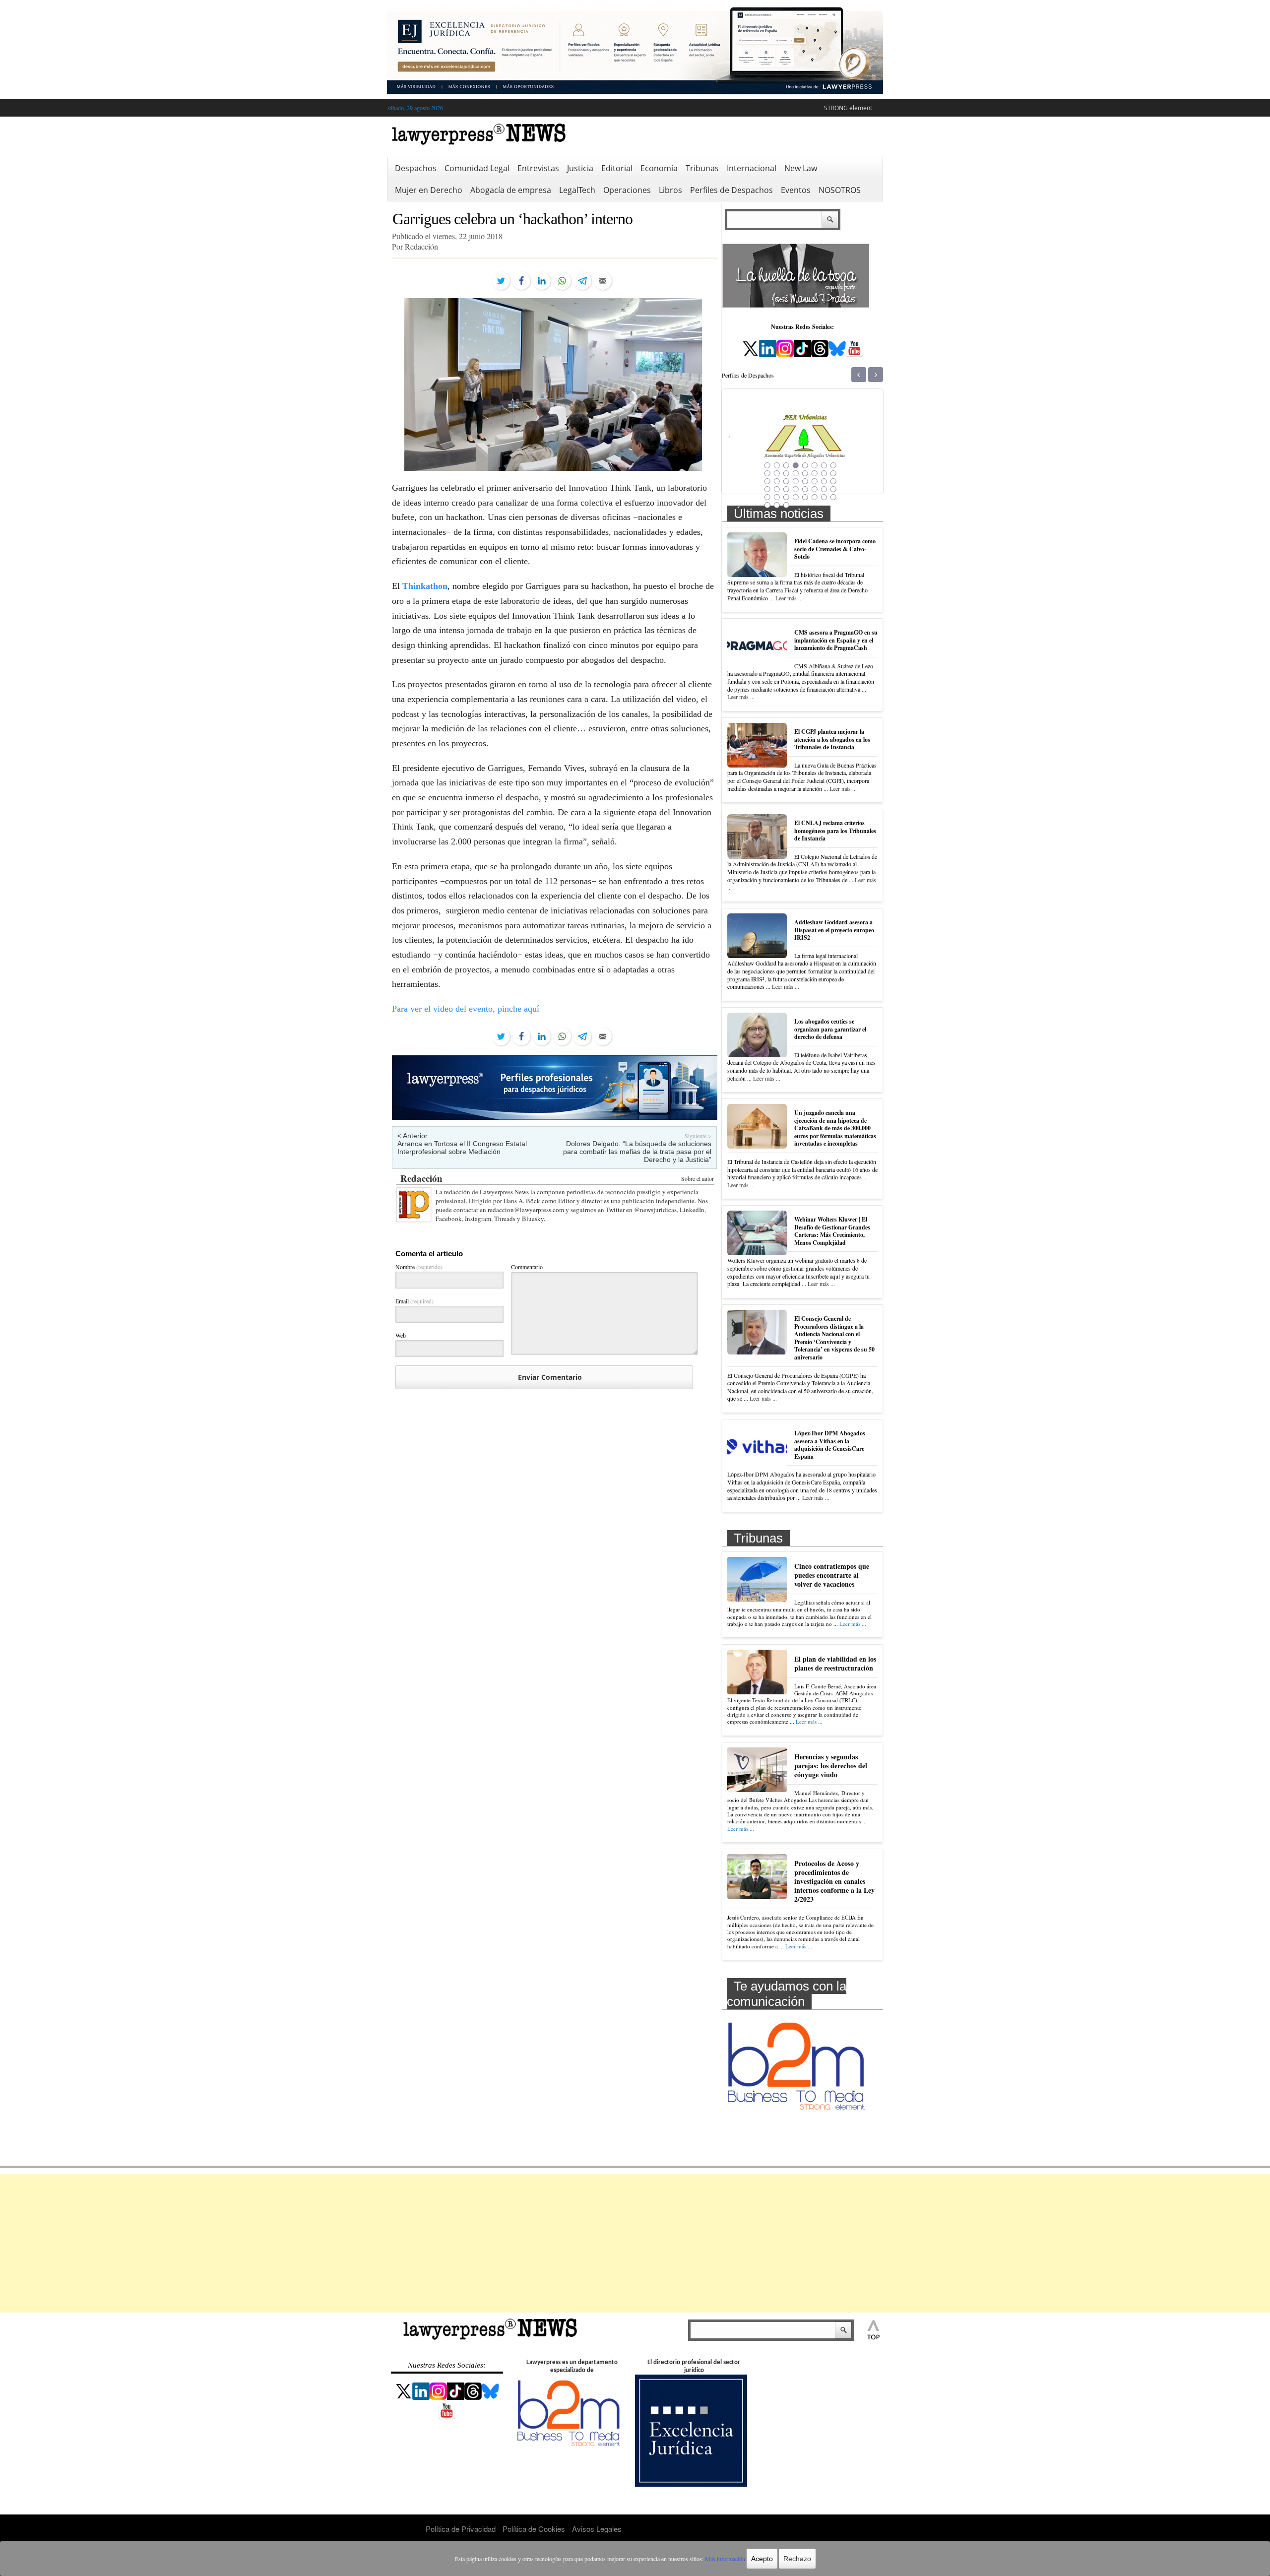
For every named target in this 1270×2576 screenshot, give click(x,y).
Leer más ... (789, 598)
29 (805, 489)
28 (796, 489)
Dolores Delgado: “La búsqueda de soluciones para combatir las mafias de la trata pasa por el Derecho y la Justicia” (637, 1152)
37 (805, 497)
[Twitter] (501, 281)
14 (815, 473)
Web (401, 1335)
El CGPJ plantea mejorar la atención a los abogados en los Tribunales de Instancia (832, 739)
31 (824, 489)
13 (805, 473)
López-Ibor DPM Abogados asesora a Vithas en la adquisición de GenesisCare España (830, 1445)
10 (777, 473)
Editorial (617, 168)
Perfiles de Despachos (731, 190)
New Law (801, 168)
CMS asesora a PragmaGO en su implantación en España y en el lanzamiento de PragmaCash (836, 640)
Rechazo (797, 2559)
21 (805, 481)
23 (824, 481)
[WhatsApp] (562, 281)
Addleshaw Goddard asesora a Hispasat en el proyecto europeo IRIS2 (834, 930)
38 (815, 497)
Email (414, 1301)
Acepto (762, 2559)
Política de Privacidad (461, 2529)
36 (796, 497)
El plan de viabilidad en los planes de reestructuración (835, 1663)
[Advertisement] (635, 2243)
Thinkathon (425, 586)
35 (786, 497)
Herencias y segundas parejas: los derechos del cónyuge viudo (831, 1766)
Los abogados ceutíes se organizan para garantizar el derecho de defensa (830, 1029)
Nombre (419, 1267)
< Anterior (413, 1136)
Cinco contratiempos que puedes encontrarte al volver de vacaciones (832, 1575)
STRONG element (848, 108)
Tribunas (702, 168)
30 (815, 489)
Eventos (796, 190)
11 (786, 473)
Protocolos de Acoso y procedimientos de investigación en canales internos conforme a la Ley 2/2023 (834, 1881)
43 (786, 505)
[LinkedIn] (542, 281)
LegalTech (577, 190)
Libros (670, 190)
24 (833, 481)
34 (777, 497)
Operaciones (627, 190)
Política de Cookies (534, 2529)
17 (767, 481)
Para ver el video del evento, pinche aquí (466, 1009)
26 (777, 489)
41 (767, 505)
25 (767, 489)
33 (767, 497)
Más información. (726, 2559)
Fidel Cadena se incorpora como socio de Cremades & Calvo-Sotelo (835, 549)
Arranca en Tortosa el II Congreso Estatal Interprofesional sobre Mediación (462, 1148)
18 (777, 481)
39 (824, 497)
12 (796, 473)
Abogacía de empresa (511, 190)
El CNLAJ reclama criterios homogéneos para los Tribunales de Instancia (835, 831)
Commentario (527, 1267)
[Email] (603, 281)
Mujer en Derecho (429, 190)
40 (833, 497)
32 (833, 489)
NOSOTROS (840, 190)
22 (815, 481)
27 (786, 489)
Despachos (416, 168)
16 (833, 473)
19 (786, 481)
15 (824, 473)
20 (796, 481)
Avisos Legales (597, 2529)
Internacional (752, 168)
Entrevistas (538, 168)
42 (777, 505)
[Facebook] (521, 281)
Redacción (421, 1178)
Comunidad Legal (477, 168)
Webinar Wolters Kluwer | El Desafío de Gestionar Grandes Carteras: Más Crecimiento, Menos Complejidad (832, 1231)
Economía (659, 168)
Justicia (580, 168)
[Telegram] (582, 281)
